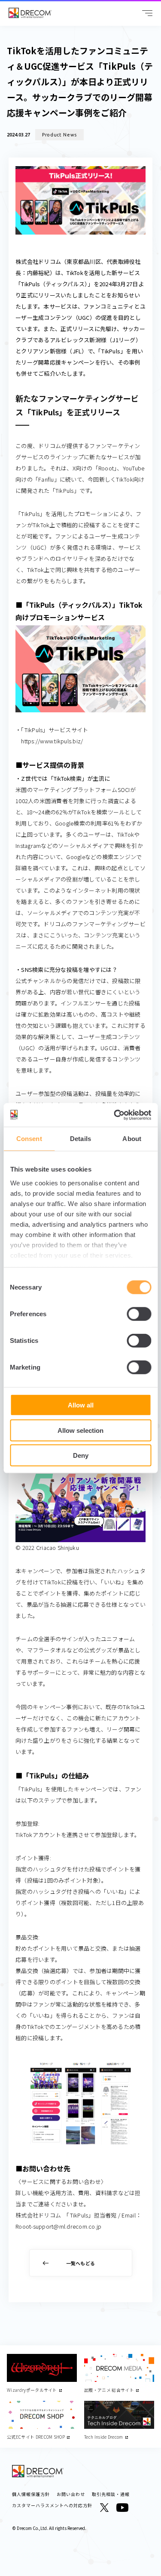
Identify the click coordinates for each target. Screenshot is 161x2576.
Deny (81, 1455)
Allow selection (80, 1430)
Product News (59, 135)
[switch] (139, 1314)
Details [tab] (80, 1139)
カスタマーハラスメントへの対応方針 (52, 2505)
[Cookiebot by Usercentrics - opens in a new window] (115, 1115)
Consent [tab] (29, 1139)
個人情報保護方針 (31, 2494)
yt (122, 2508)
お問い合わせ (71, 2494)
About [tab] (132, 1139)
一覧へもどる (81, 2263)
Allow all (81, 1405)
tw (104, 2508)
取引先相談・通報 (111, 2494)
